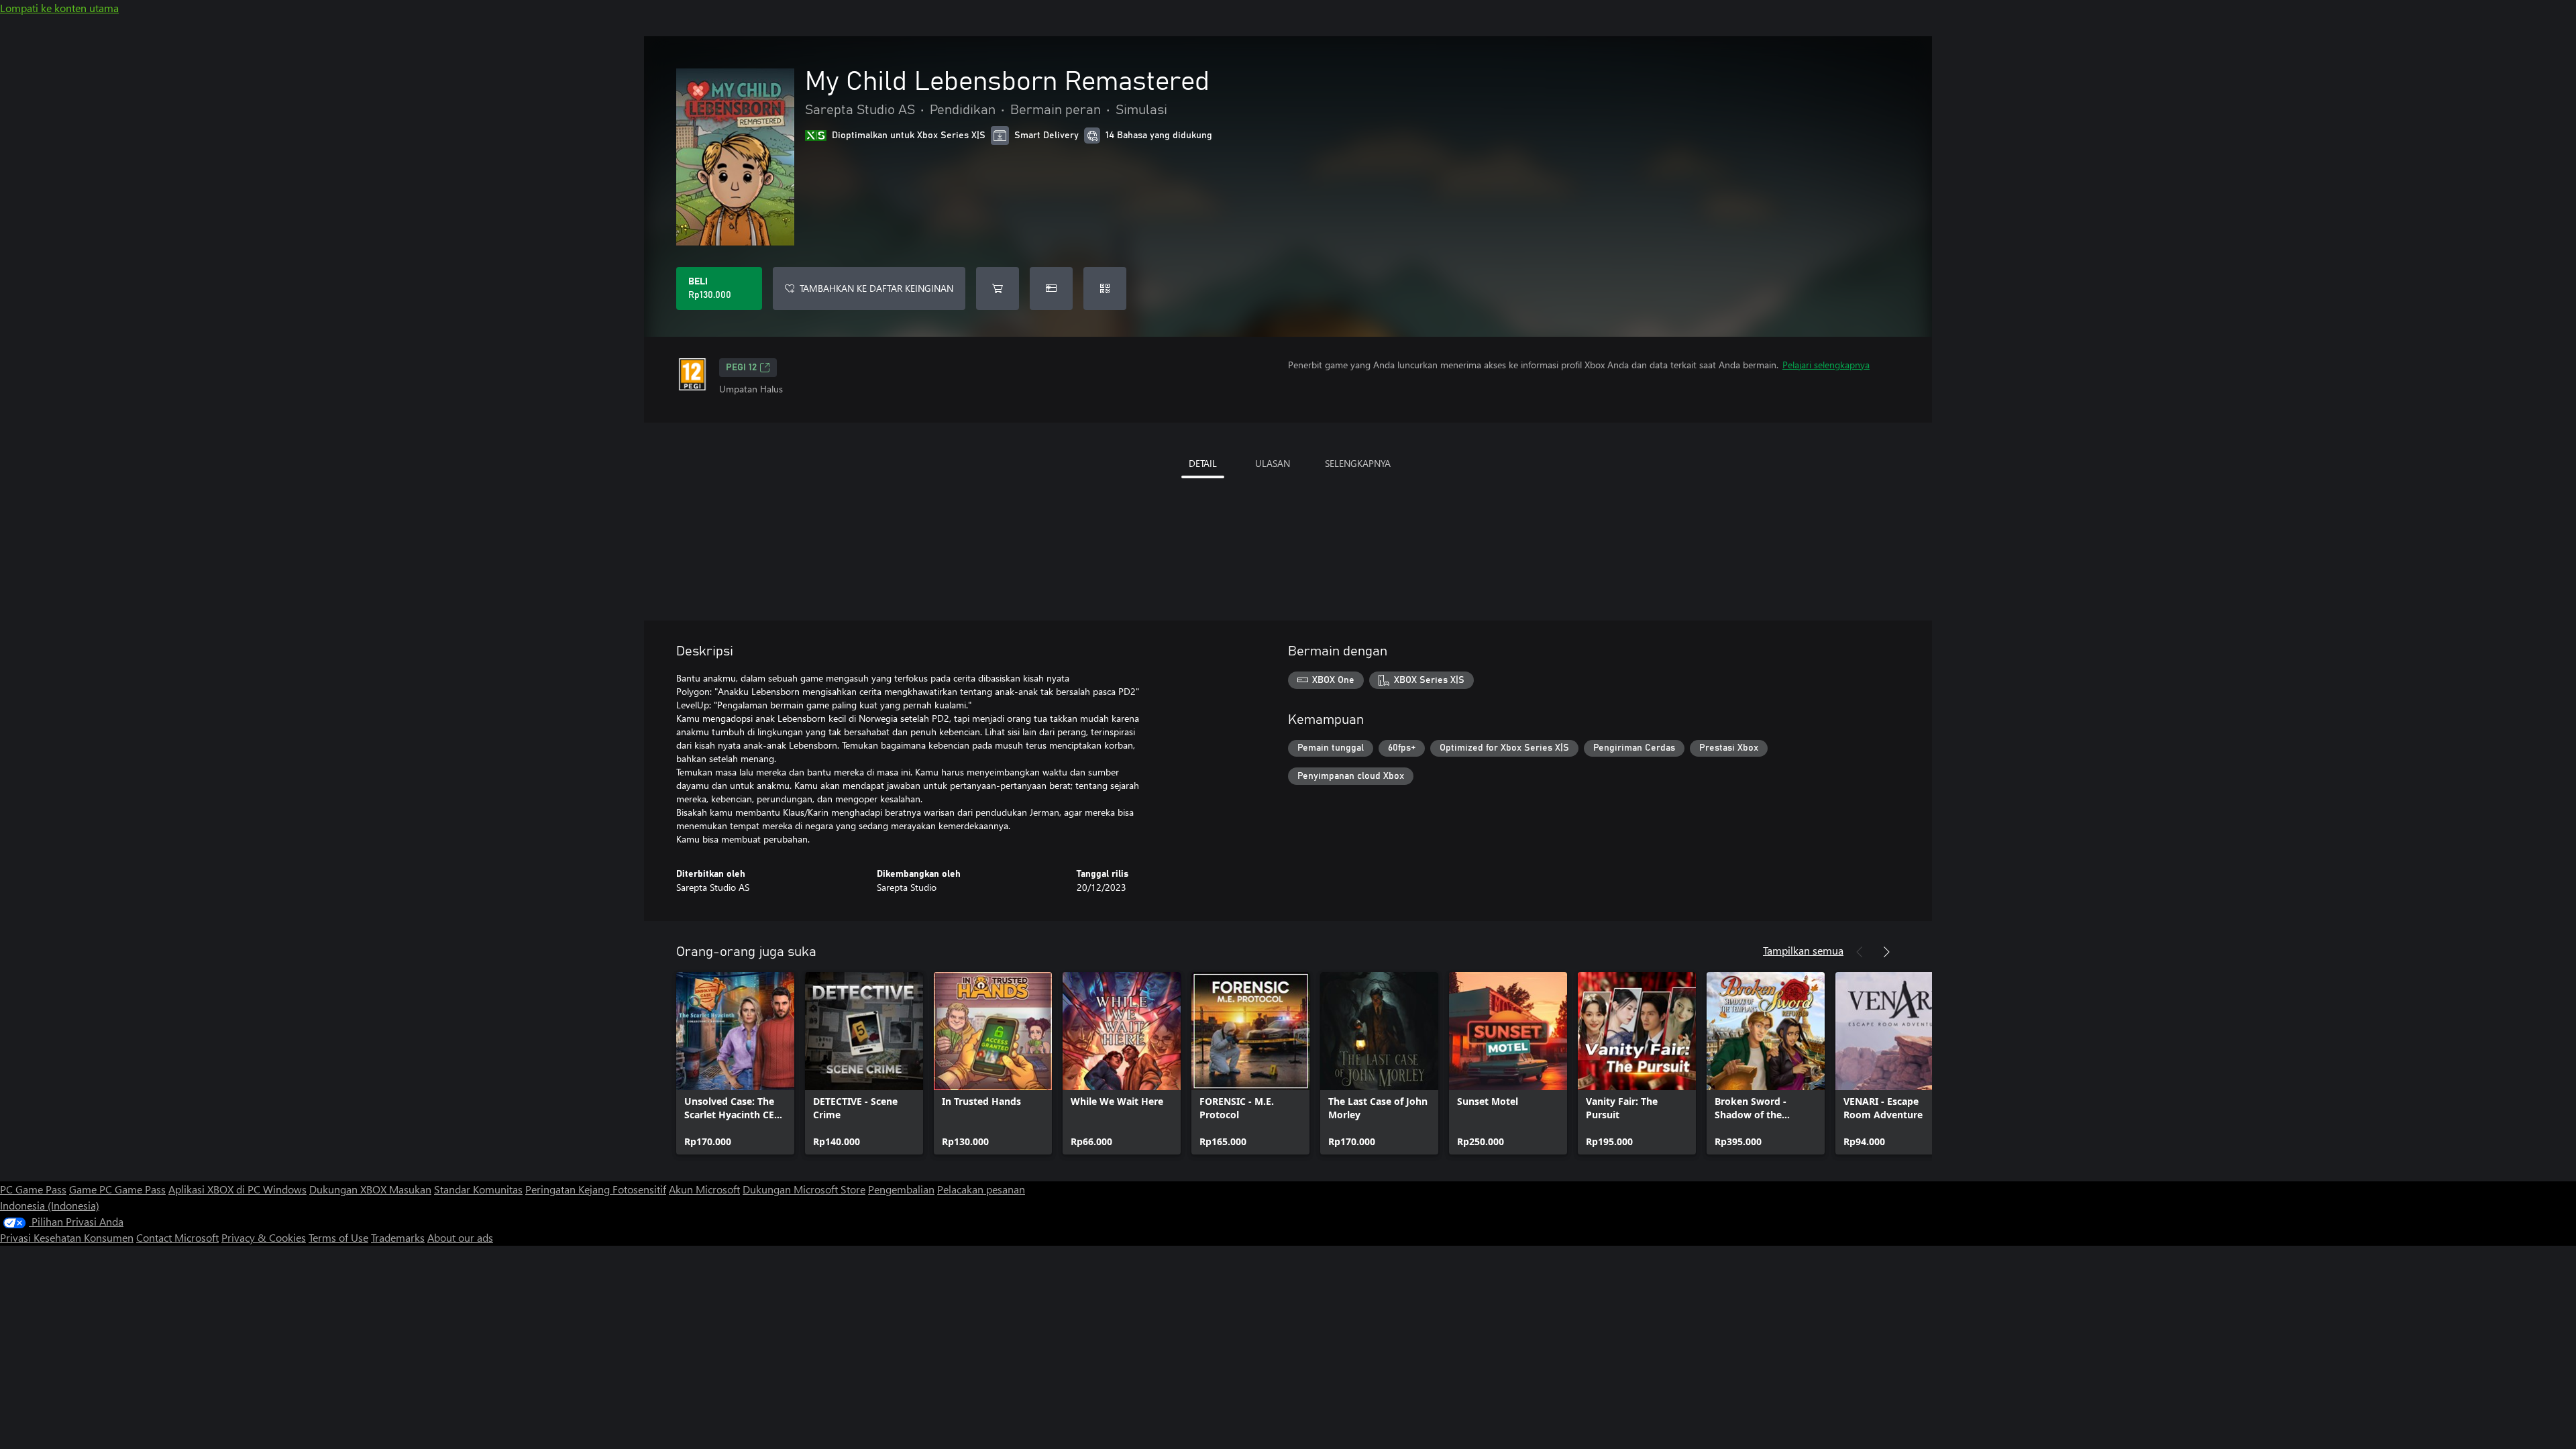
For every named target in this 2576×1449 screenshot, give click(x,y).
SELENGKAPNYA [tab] (1358, 463)
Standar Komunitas (478, 1189)
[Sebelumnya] (1860, 952)
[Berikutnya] (1886, 952)
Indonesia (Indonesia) (50, 1205)
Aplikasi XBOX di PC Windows (237, 1189)
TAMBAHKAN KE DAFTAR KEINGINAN (876, 288)
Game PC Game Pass (117, 1189)
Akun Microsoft (704, 1189)
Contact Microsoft (177, 1237)
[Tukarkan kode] (1105, 288)
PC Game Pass (33, 1189)
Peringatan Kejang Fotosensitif (596, 1189)
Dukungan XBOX (349, 1189)
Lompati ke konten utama (59, 8)
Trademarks (398, 1237)
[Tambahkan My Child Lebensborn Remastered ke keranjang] (998, 288)
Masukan (410, 1189)
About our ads (460, 1237)
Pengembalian (901, 1189)
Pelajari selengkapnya (1826, 365)
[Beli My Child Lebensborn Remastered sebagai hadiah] (1051, 288)
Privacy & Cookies (264, 1237)
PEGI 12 (741, 368)
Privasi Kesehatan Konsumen (67, 1237)
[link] (735, 1063)
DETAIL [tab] (1203, 463)
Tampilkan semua (1803, 950)
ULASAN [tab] (1273, 463)
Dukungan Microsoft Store (804, 1189)
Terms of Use (338, 1237)
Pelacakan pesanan (981, 1189)
